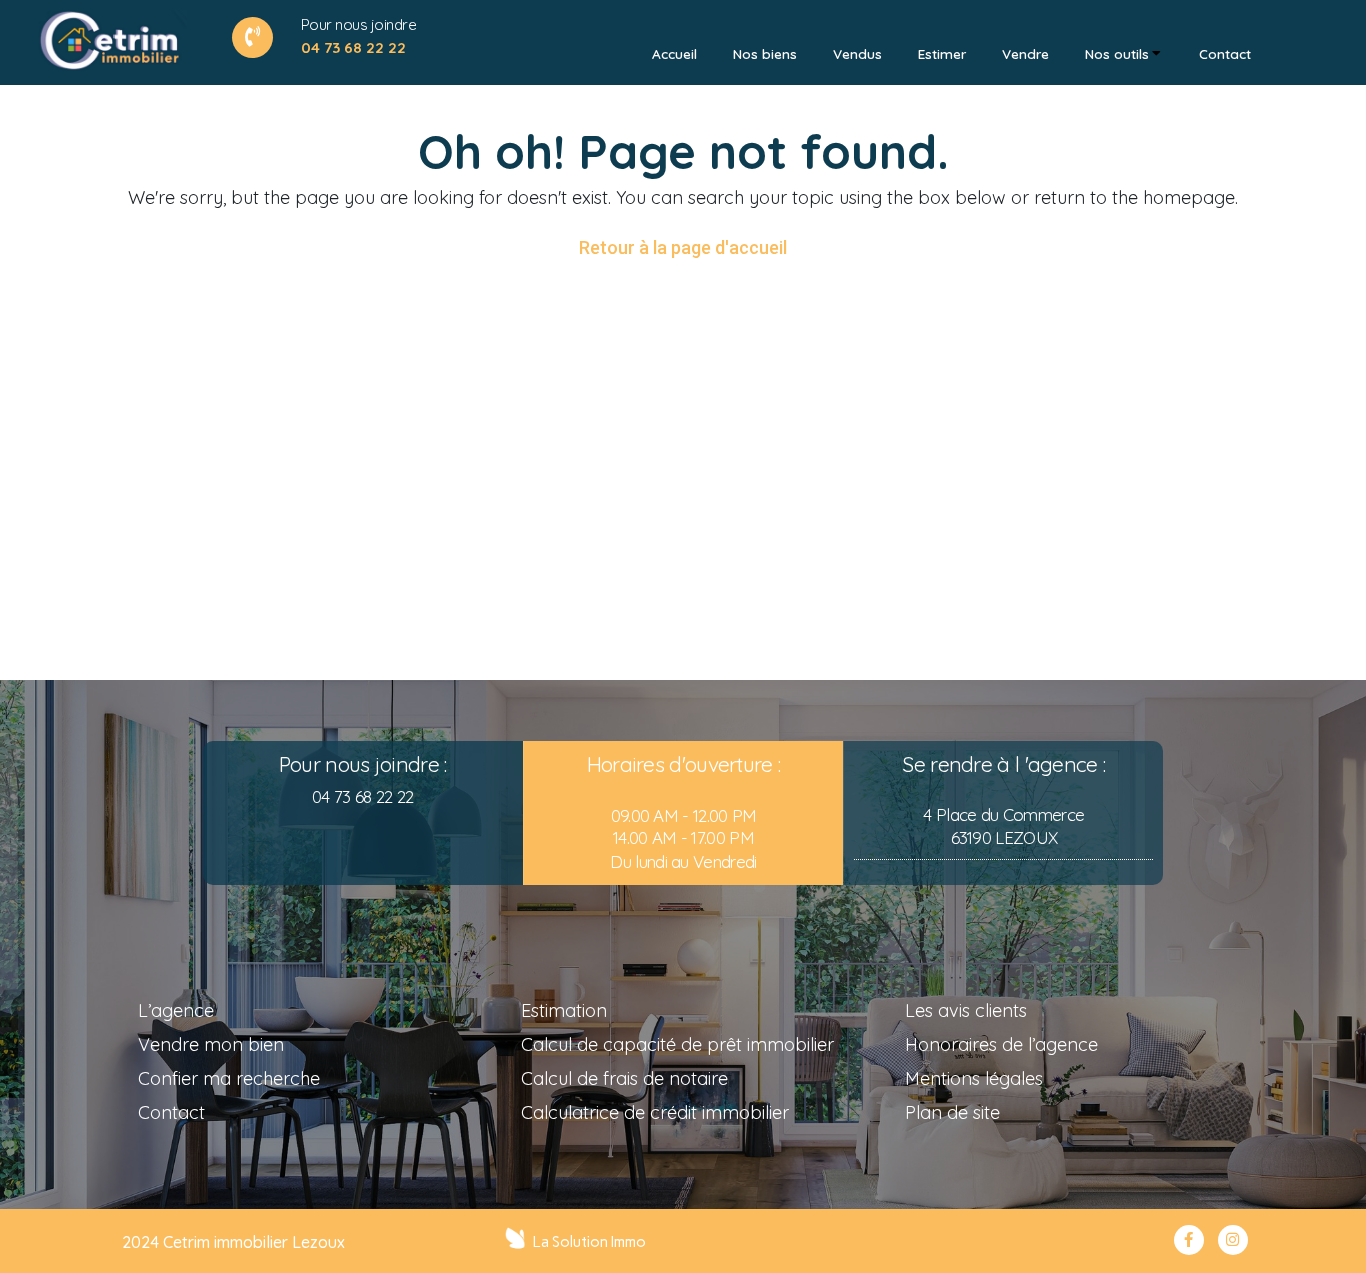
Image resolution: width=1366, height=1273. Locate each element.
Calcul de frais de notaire (624, 1078)
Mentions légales (974, 1078)
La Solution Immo (589, 1242)
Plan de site (952, 1112)
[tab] (674, 54)
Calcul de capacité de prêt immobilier (677, 1044)
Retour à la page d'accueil (683, 247)
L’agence (176, 1010)
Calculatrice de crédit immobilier (655, 1112)
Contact (171, 1112)
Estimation (564, 1010)
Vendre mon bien (211, 1044)
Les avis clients (966, 1010)
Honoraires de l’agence (1001, 1044)
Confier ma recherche (229, 1078)
